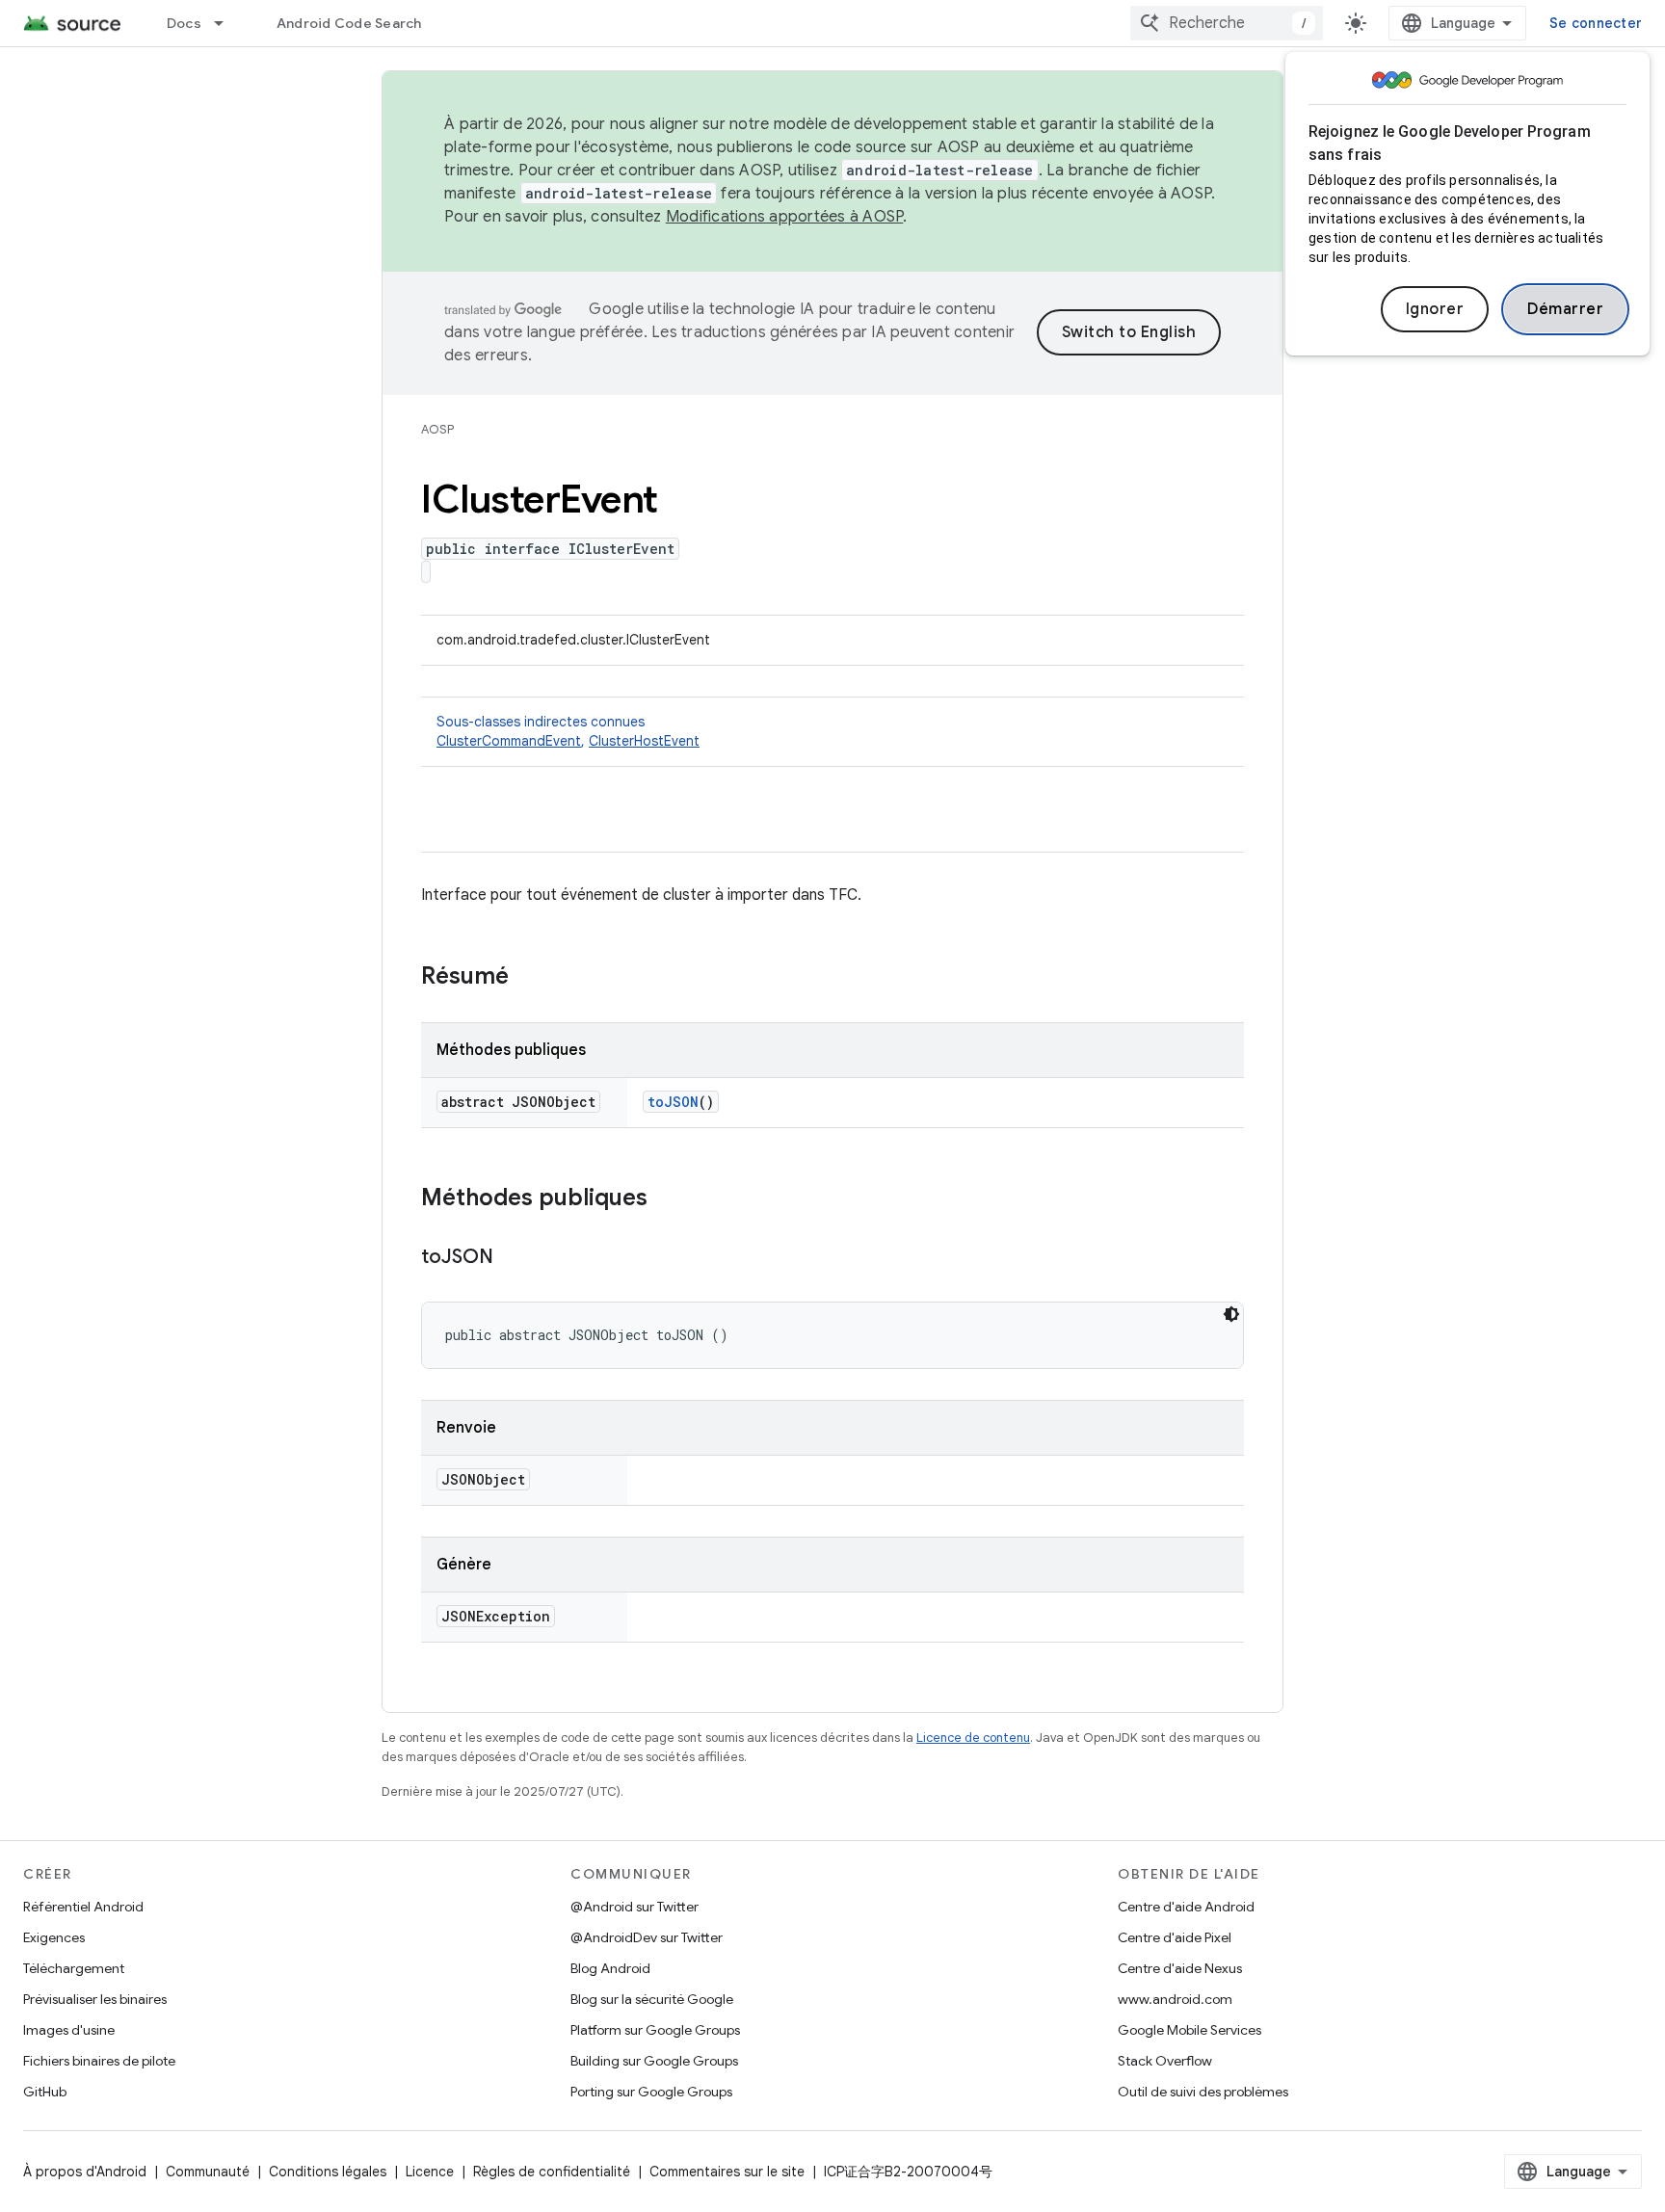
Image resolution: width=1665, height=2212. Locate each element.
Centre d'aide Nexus (1180, 1968)
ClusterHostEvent (644, 741)
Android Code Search (349, 23)
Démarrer (1565, 309)
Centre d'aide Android (1186, 1907)
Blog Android (610, 1968)
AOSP (437, 429)
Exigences (54, 1937)
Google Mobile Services (1189, 2030)
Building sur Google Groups (654, 2061)
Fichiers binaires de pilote (99, 2061)
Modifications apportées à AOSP (785, 217)
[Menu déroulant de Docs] (227, 23)
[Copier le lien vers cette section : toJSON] (513, 1258)
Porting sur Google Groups (651, 2092)
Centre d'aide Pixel (1175, 1937)
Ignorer (1435, 309)
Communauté (208, 2172)
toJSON (673, 1102)
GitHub (45, 2092)
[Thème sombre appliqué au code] (1231, 1314)
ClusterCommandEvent (509, 741)
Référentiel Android (83, 1907)
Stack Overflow (1165, 2061)
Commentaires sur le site (727, 2172)
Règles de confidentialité (552, 2172)
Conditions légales (328, 2172)
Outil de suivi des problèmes (1203, 2092)
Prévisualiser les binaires (95, 1999)
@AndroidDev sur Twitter (647, 1937)
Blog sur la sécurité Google (652, 1999)
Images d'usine (69, 2030)
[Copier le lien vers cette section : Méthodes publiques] (667, 1199)
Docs (184, 23)
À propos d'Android (85, 2172)
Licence (430, 2172)
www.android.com (1175, 1999)
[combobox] (1227, 23)
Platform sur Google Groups (655, 2030)
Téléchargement (74, 1968)
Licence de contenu (973, 1738)
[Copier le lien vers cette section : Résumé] (528, 978)
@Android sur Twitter (634, 1907)
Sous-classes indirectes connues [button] (568, 731)
